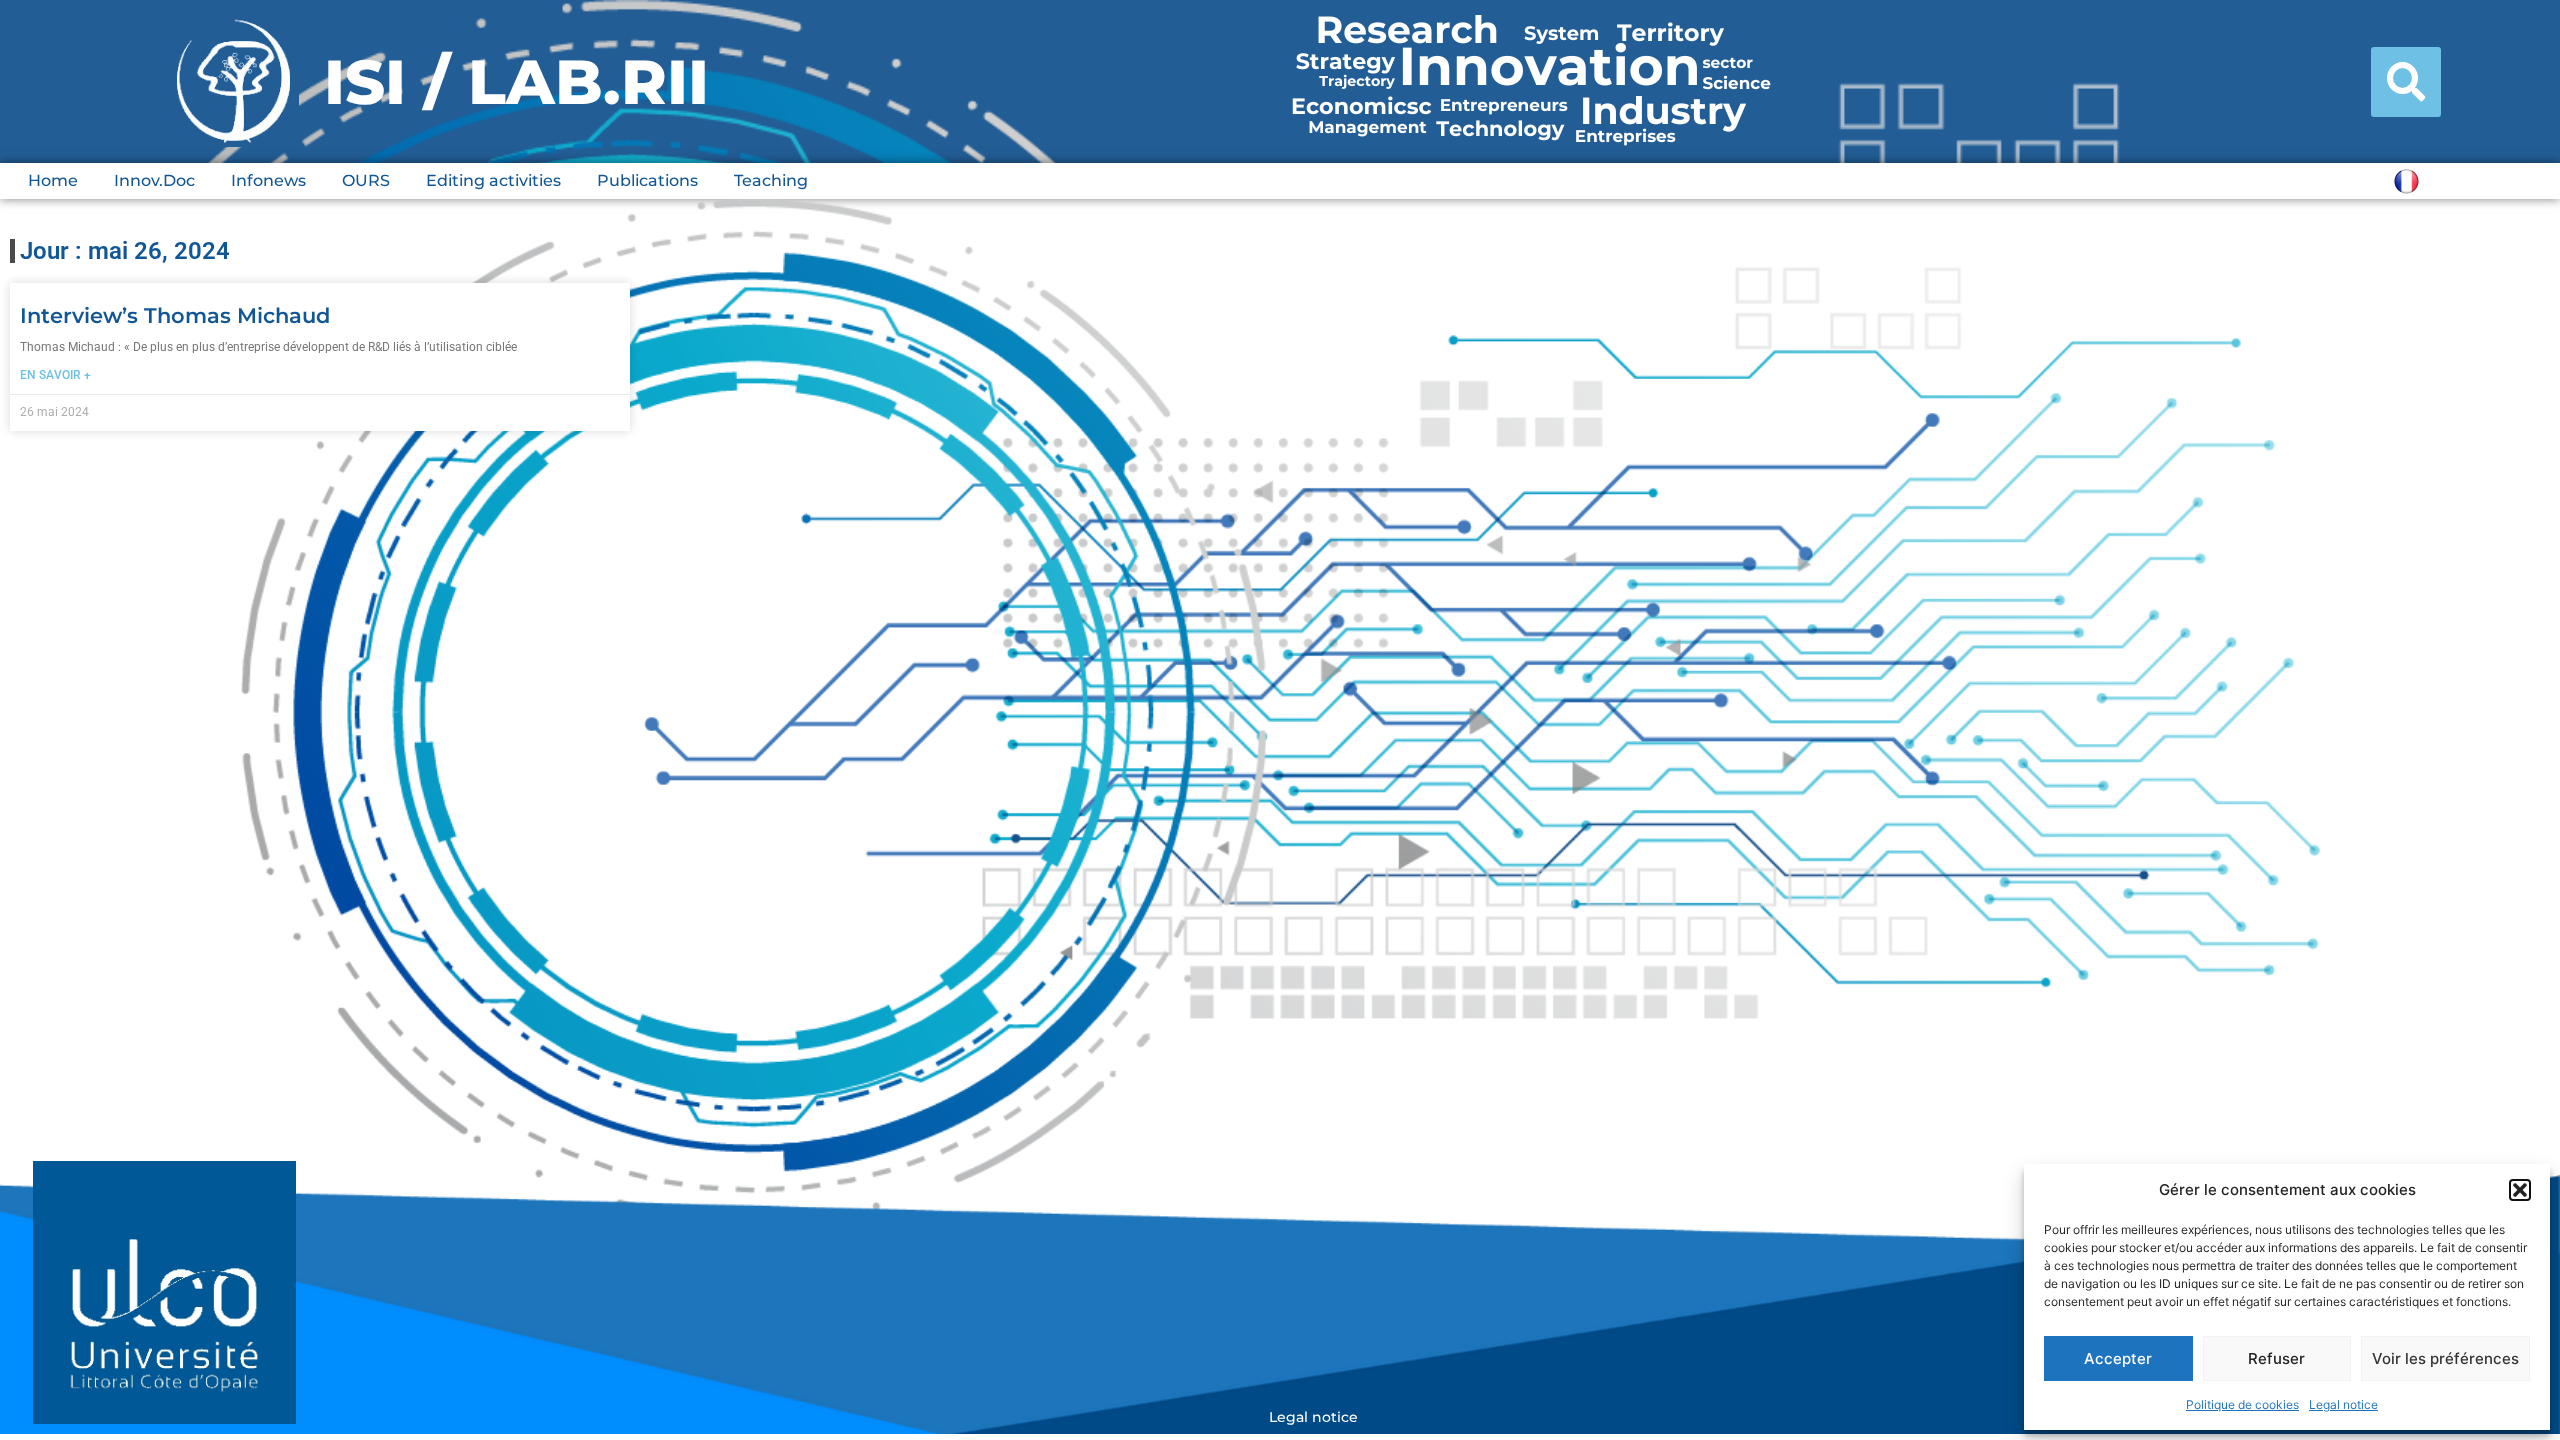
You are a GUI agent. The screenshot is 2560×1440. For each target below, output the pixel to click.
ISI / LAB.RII (516, 82)
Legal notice (2343, 1404)
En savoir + (55, 375)
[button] (2520, 1190)
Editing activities (493, 180)
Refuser (2276, 1358)
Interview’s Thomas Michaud (175, 315)
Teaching (771, 180)
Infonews (268, 180)
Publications (647, 180)
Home (53, 180)
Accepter (2118, 1358)
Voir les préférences (2445, 1358)
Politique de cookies (2242, 1404)
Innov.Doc (154, 180)
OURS (366, 180)
